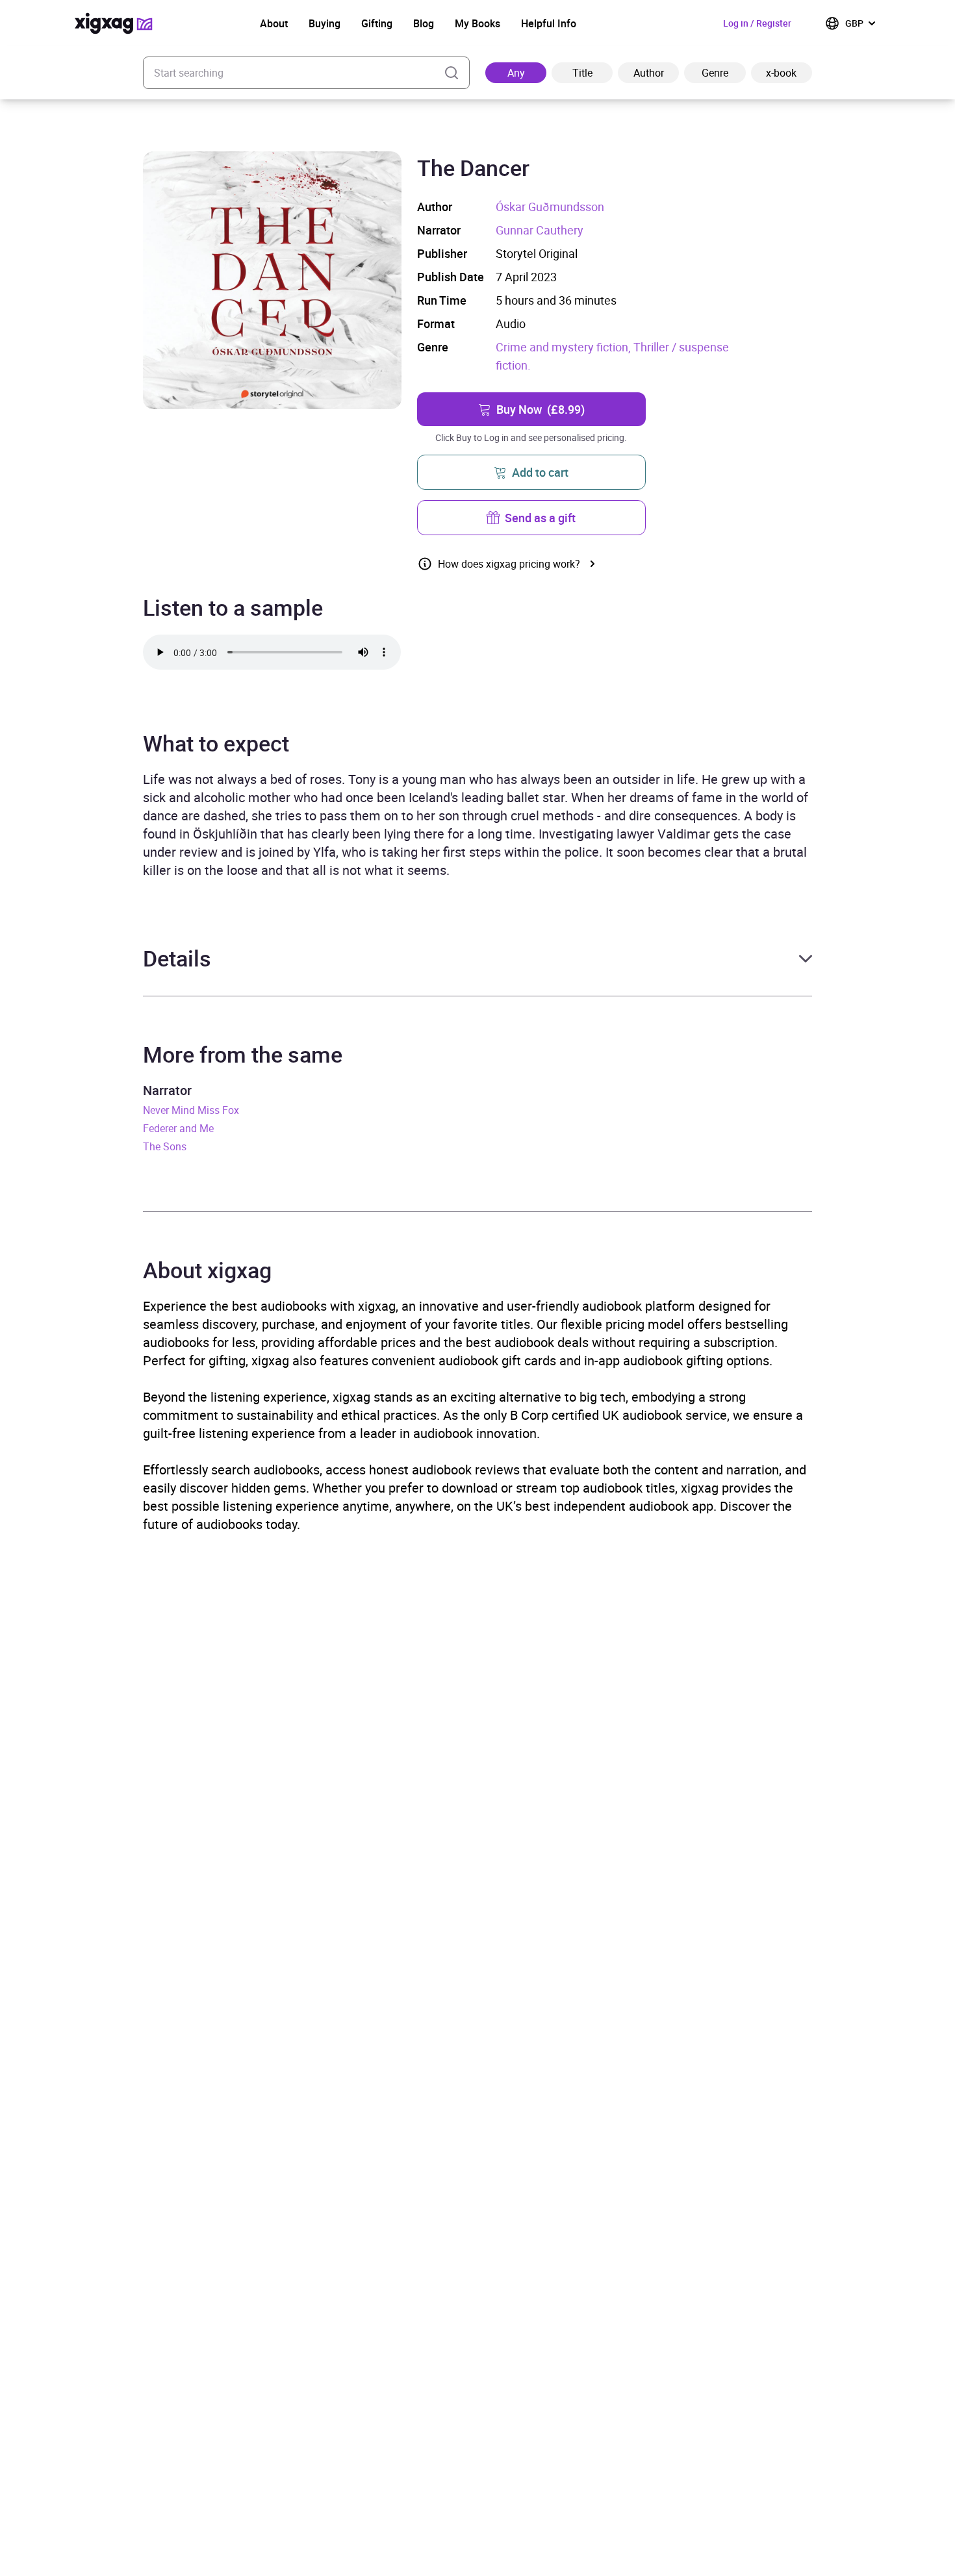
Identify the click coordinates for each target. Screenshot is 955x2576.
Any (516, 73)
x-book (781, 73)
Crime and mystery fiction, (565, 347)
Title (582, 73)
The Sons (165, 1146)
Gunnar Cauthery (540, 230)
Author (649, 73)
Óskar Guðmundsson (550, 207)
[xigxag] (114, 23)
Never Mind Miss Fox (191, 1110)
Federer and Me (178, 1128)
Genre (715, 73)
